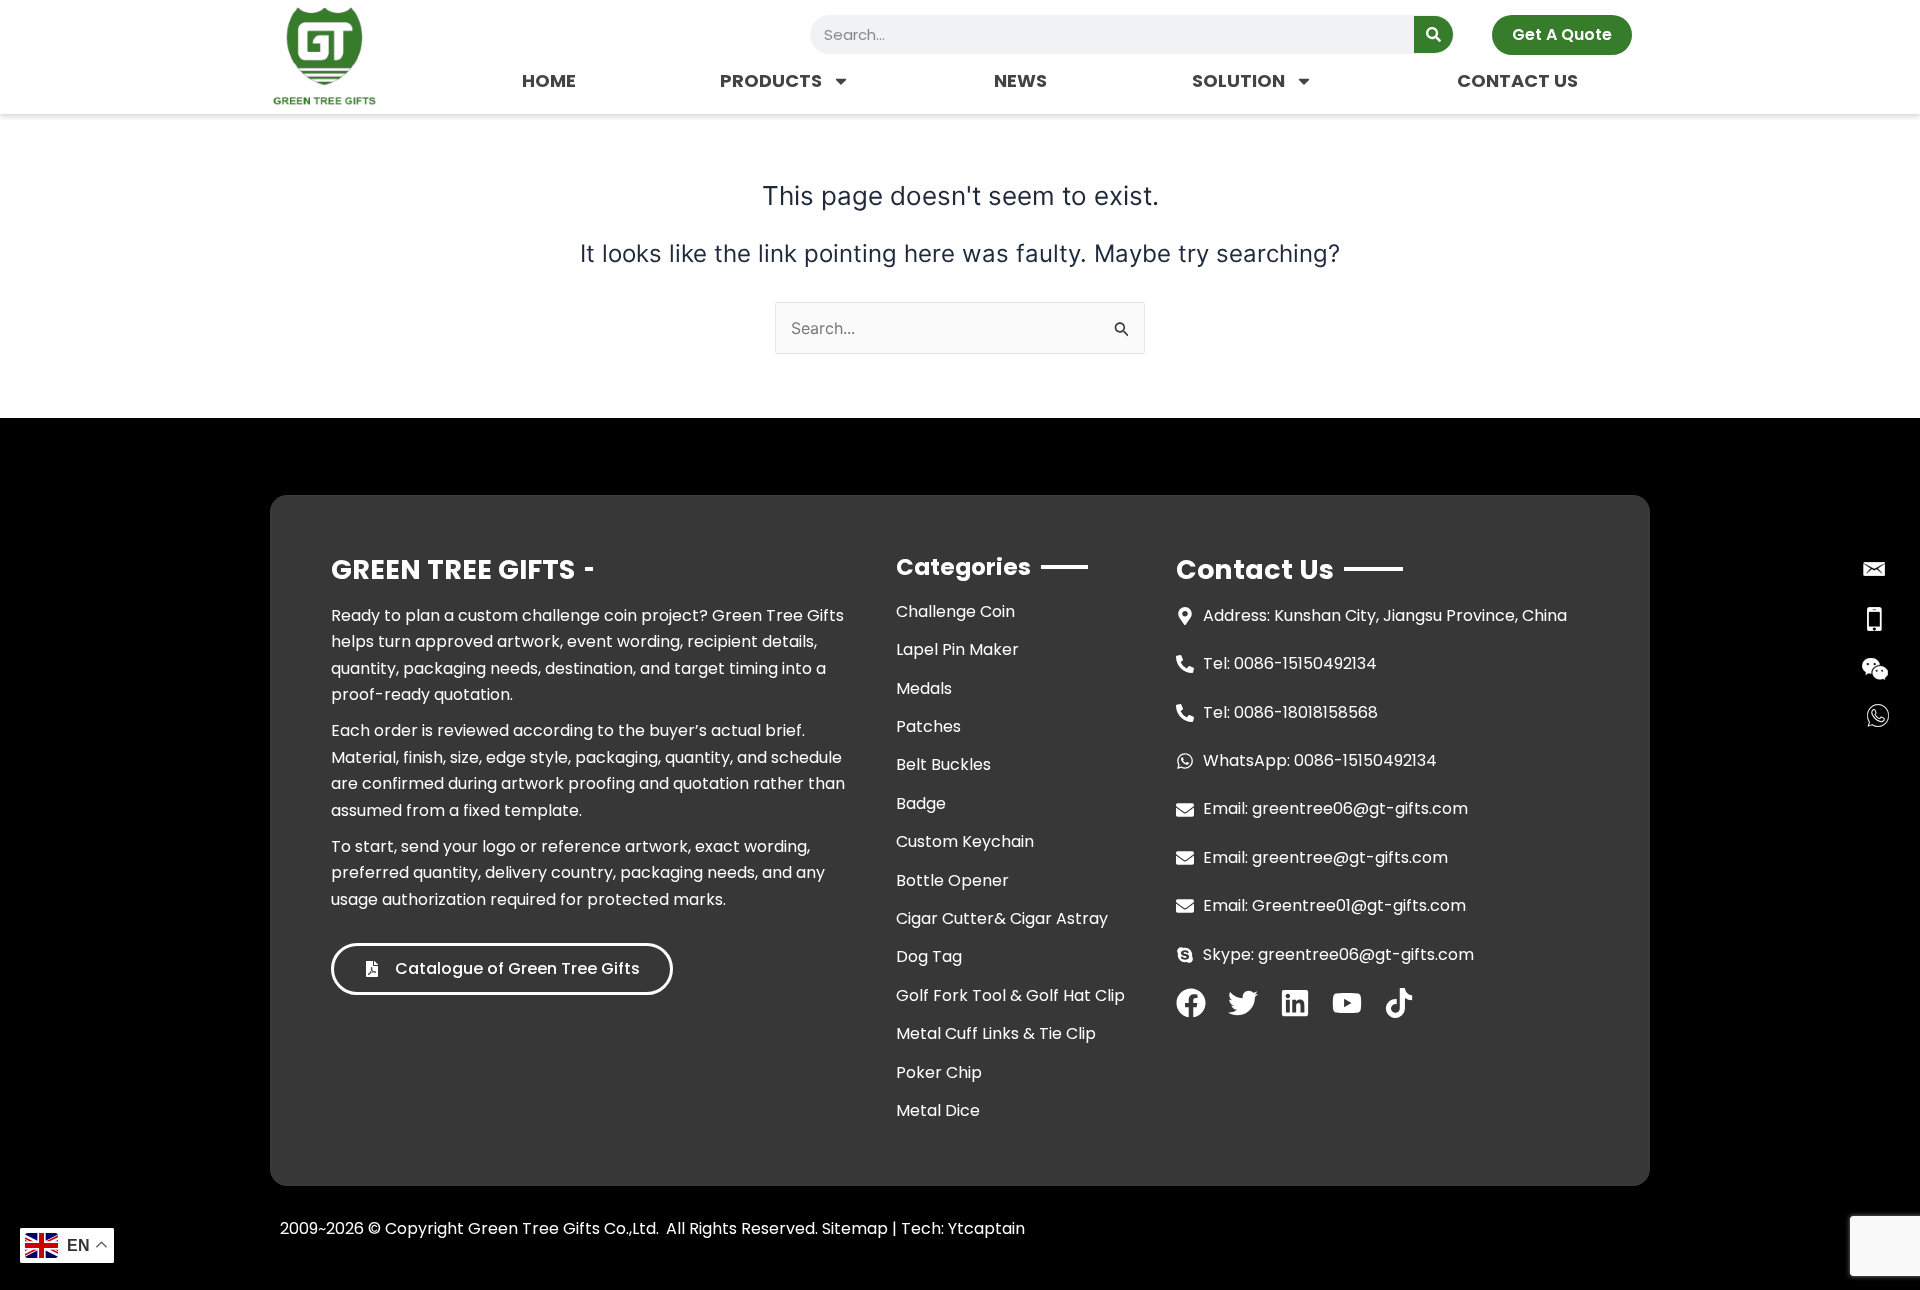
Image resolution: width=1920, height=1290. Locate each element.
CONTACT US (1517, 80)
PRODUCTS (771, 80)
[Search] (1433, 34)
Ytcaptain (986, 1228)
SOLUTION (1238, 80)
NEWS (1020, 80)
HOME (549, 80)
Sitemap (855, 1228)
